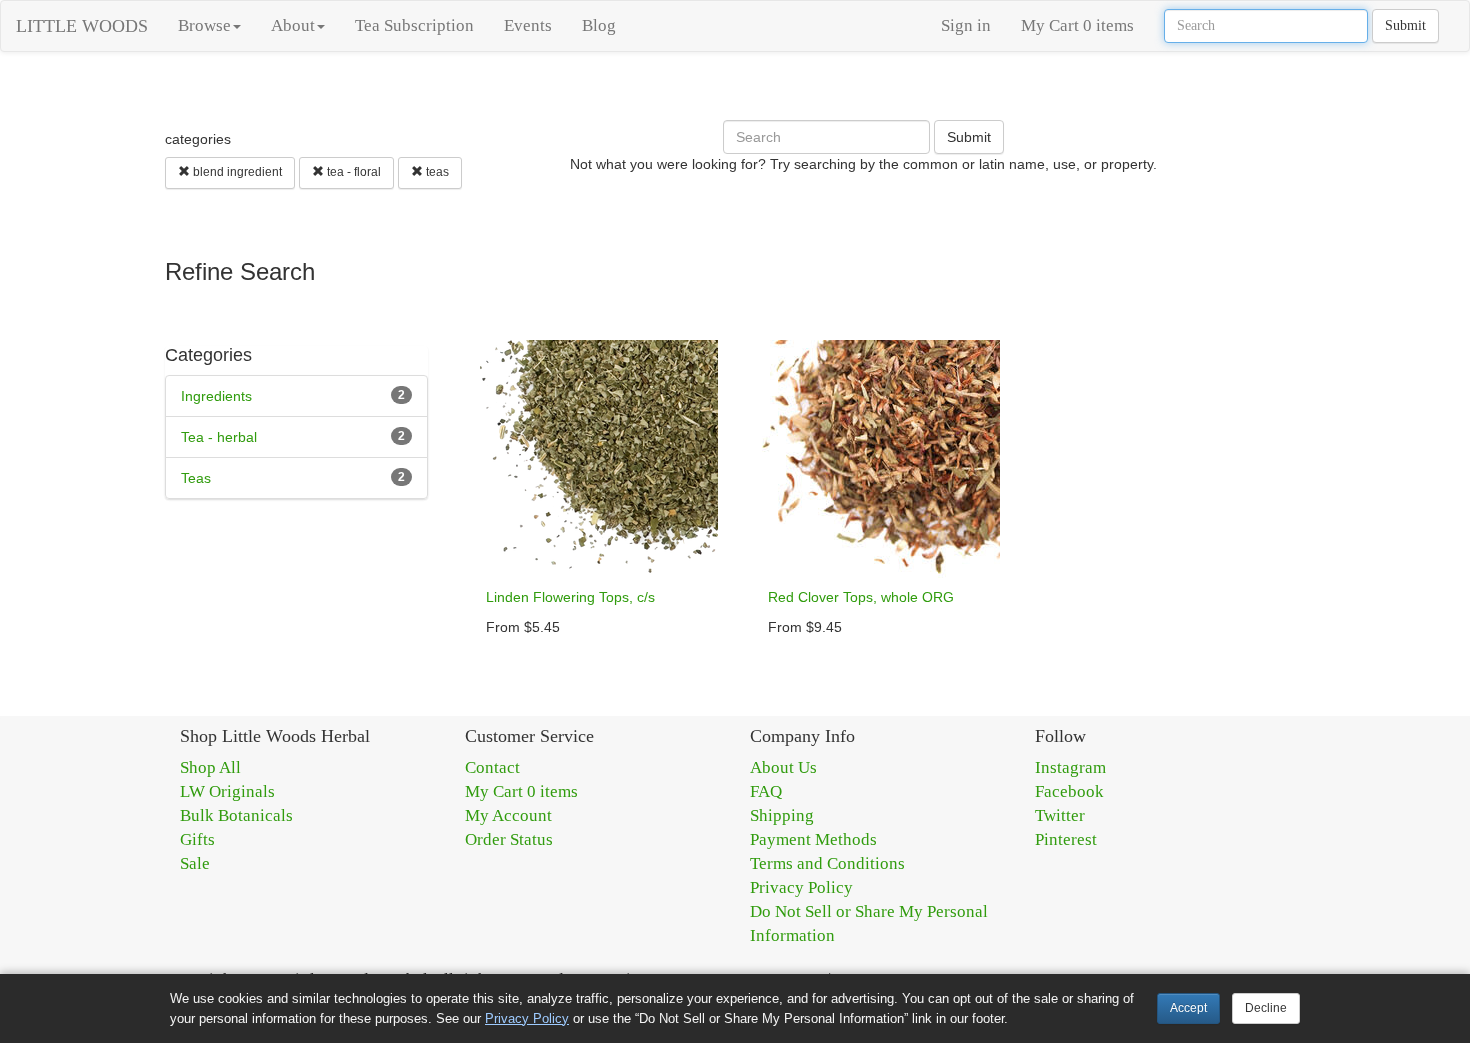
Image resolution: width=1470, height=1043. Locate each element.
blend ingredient (236, 172)
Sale (195, 863)
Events (528, 25)
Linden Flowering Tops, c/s (570, 597)
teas (436, 172)
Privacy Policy (801, 887)
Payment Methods (813, 839)
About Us (783, 767)
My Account (508, 815)
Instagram (1070, 767)
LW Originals (227, 791)
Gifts (197, 839)
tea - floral (352, 172)
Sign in (966, 25)
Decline (1266, 1008)
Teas (196, 478)
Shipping (782, 815)
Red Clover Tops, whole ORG (861, 597)
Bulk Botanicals (236, 815)
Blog (599, 25)
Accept (1188, 1008)
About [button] (293, 25)
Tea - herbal (219, 437)
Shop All (210, 767)
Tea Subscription (414, 25)
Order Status (509, 839)
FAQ (766, 791)
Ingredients (216, 396)
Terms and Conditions (827, 863)
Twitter (1060, 815)
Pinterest (1066, 839)
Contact (492, 767)
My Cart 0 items (1077, 25)
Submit (1405, 25)
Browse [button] (204, 25)
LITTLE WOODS (82, 26)
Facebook (1069, 791)
